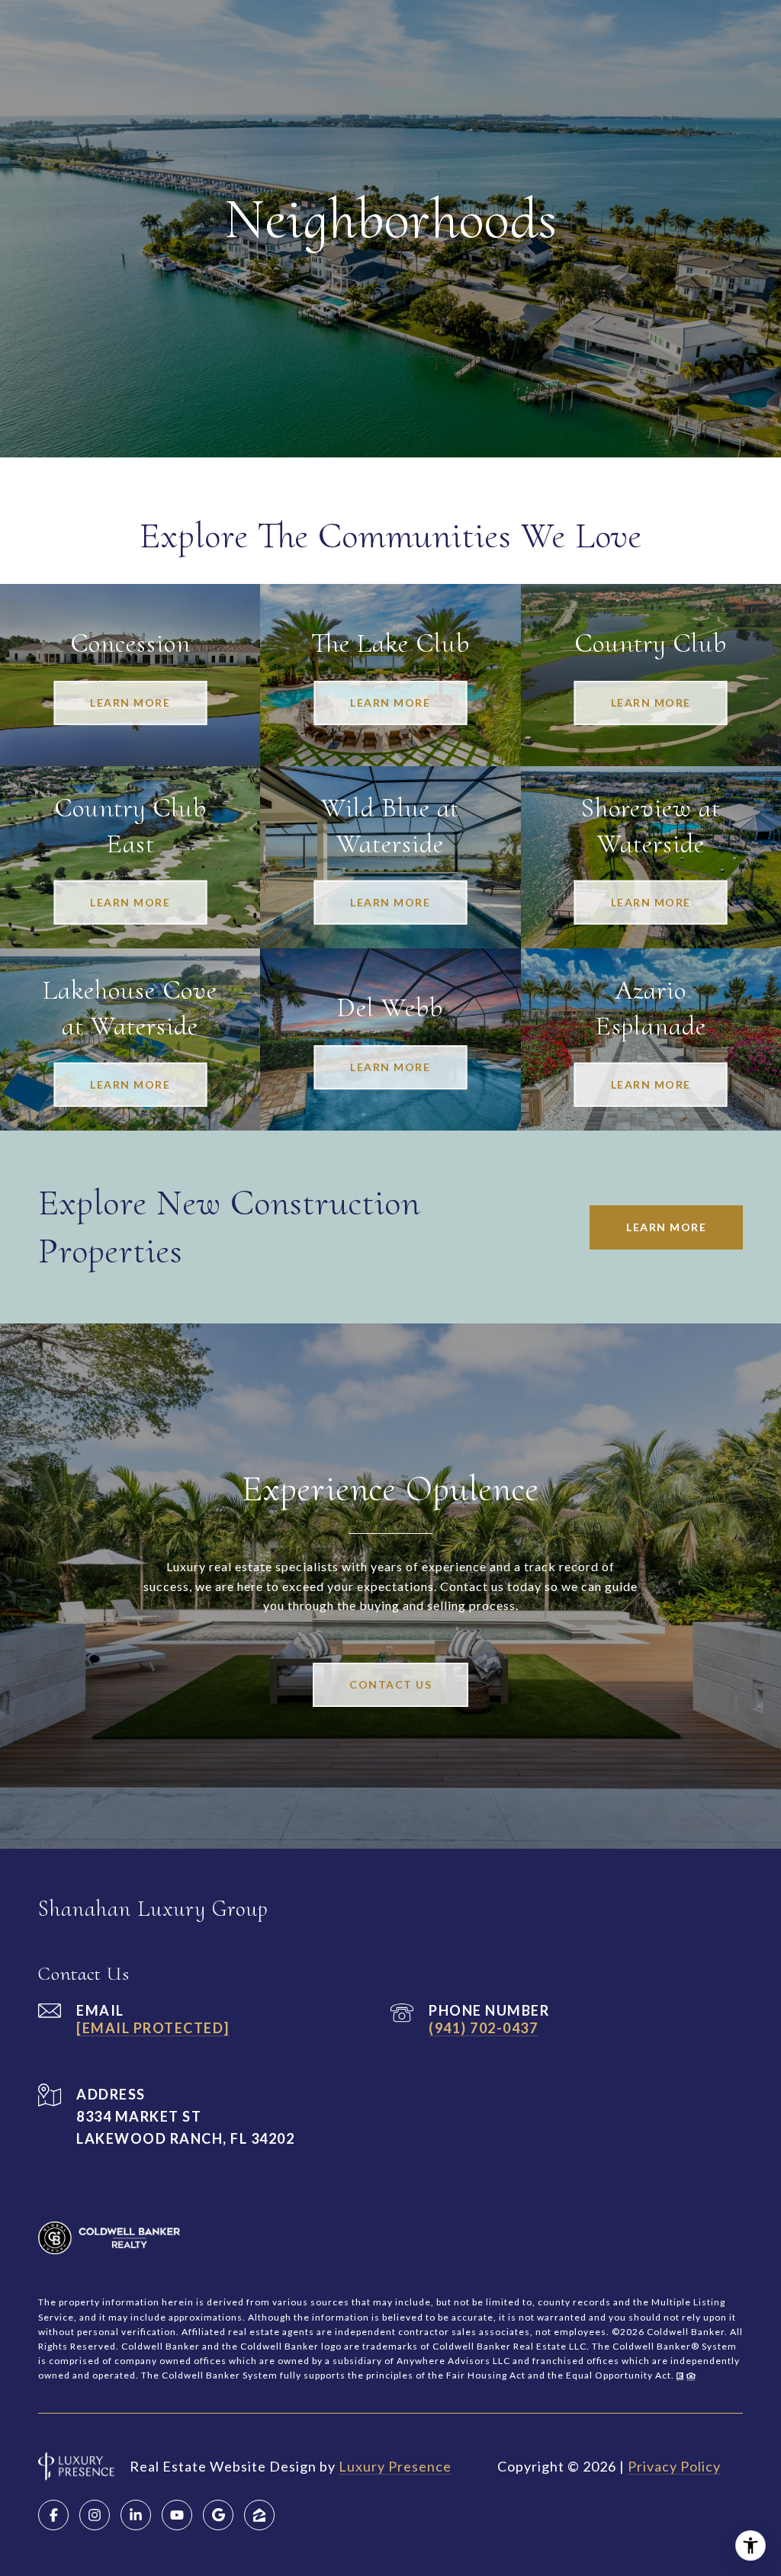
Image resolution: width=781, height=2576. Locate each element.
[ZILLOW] (259, 2515)
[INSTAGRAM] (95, 2515)
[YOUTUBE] (177, 2515)
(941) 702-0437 (483, 2028)
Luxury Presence (395, 2466)
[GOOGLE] (218, 2515)
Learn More (666, 1227)
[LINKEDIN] (136, 2515)
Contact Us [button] (390, 1684)
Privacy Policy (674, 2466)
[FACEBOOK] (53, 2515)
